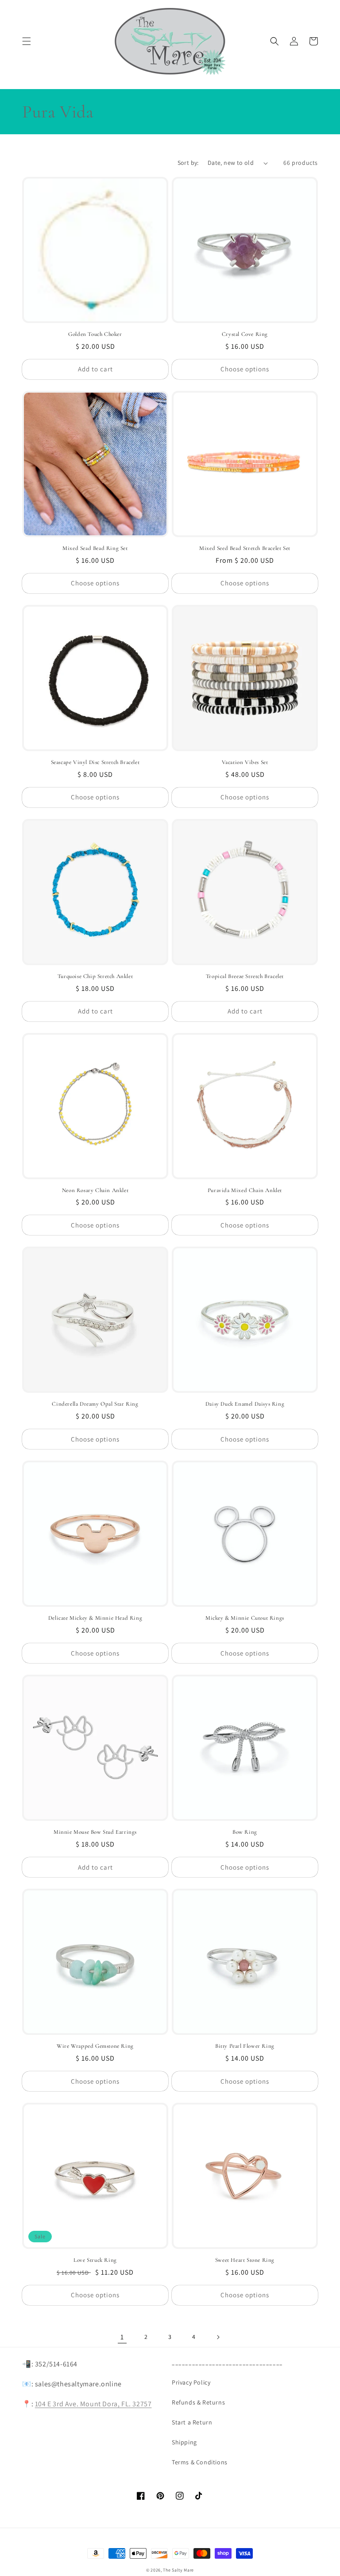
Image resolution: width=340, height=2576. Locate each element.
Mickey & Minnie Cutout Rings (245, 1618)
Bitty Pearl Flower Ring (245, 2046)
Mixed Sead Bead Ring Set (95, 548)
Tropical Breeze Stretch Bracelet (245, 976)
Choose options (245, 369)
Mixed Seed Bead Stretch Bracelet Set (245, 548)
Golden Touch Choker (95, 334)
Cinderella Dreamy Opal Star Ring (95, 1404)
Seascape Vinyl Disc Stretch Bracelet (95, 762)
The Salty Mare (178, 2570)
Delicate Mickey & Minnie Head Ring (95, 1618)
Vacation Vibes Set (245, 762)
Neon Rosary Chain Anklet (95, 1190)
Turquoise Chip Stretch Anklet (95, 976)
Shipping (184, 2442)
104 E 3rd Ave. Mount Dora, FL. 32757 (93, 2404)
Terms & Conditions (200, 2462)
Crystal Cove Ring (245, 334)
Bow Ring (245, 1832)
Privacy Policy (191, 2382)
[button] (27, 41)
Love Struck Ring (95, 2260)
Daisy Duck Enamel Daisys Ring (245, 1404)
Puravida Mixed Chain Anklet (245, 1190)
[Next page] (218, 2337)
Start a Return (192, 2422)
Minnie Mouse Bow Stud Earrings (95, 1832)
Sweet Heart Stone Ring (245, 2260)
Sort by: (188, 163)
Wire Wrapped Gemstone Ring (95, 2046)
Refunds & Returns (198, 2402)
